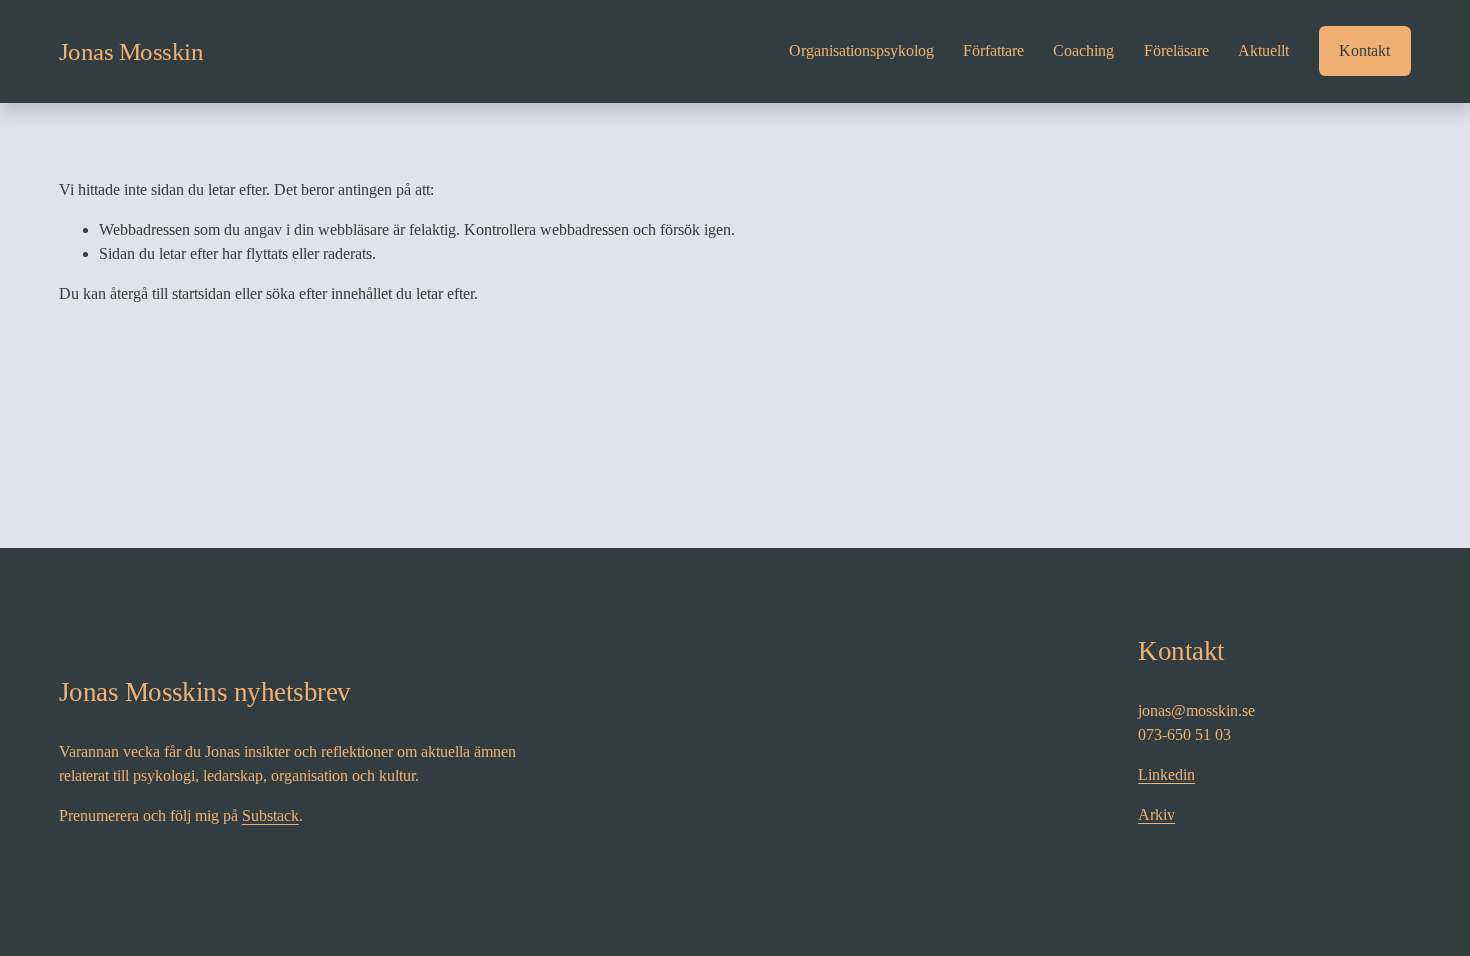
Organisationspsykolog (861, 50)
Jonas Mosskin (131, 51)
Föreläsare (1176, 50)
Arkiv (1156, 814)
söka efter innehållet (329, 293)
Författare (993, 50)
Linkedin (1166, 774)
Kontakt (1364, 50)
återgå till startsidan (170, 293)
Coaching (1083, 50)
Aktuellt (1263, 50)
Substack (270, 815)
